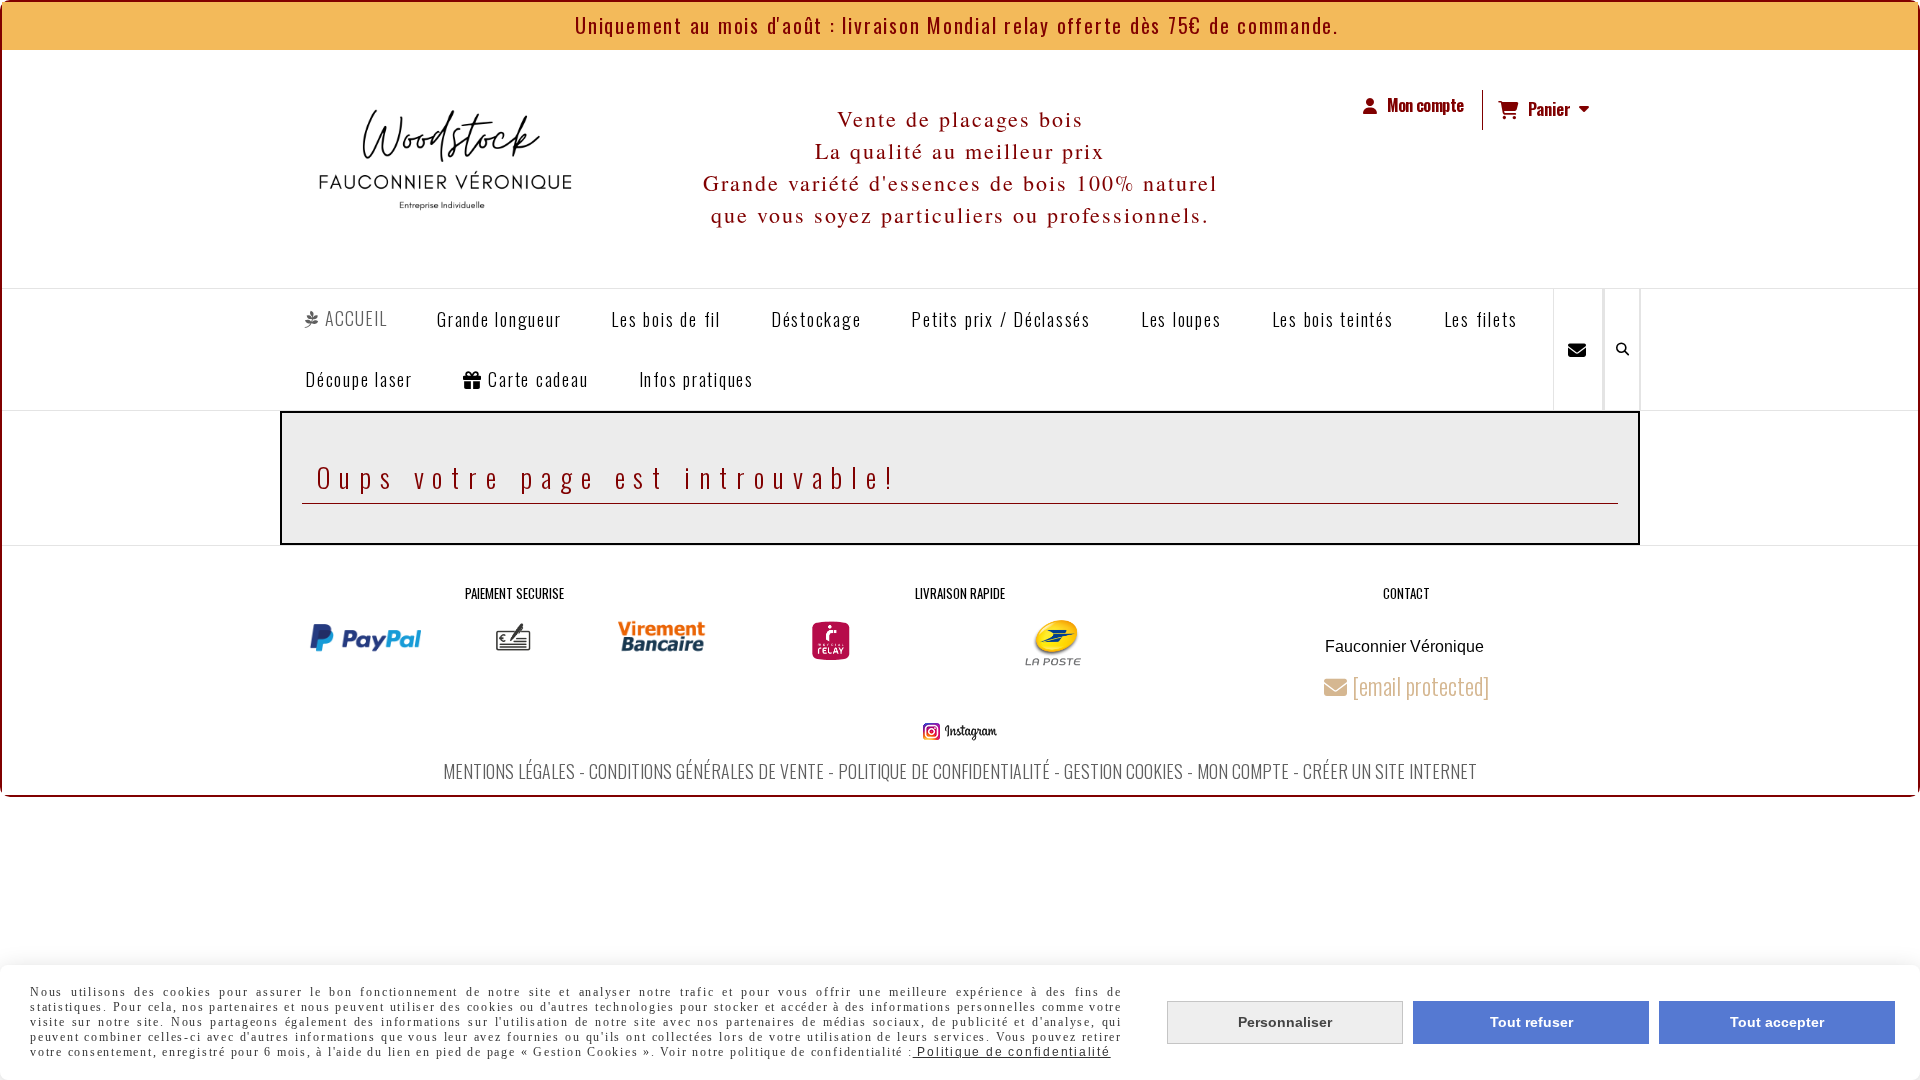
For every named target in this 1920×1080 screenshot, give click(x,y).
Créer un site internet (1390, 771)
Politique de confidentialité (944, 771)
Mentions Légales (509, 771)
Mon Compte (1243, 771)
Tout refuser (1531, 1022)
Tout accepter (1777, 1022)
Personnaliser (1285, 1022)
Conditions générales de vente (706, 771)
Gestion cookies (1123, 771)
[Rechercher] (1622, 349)
